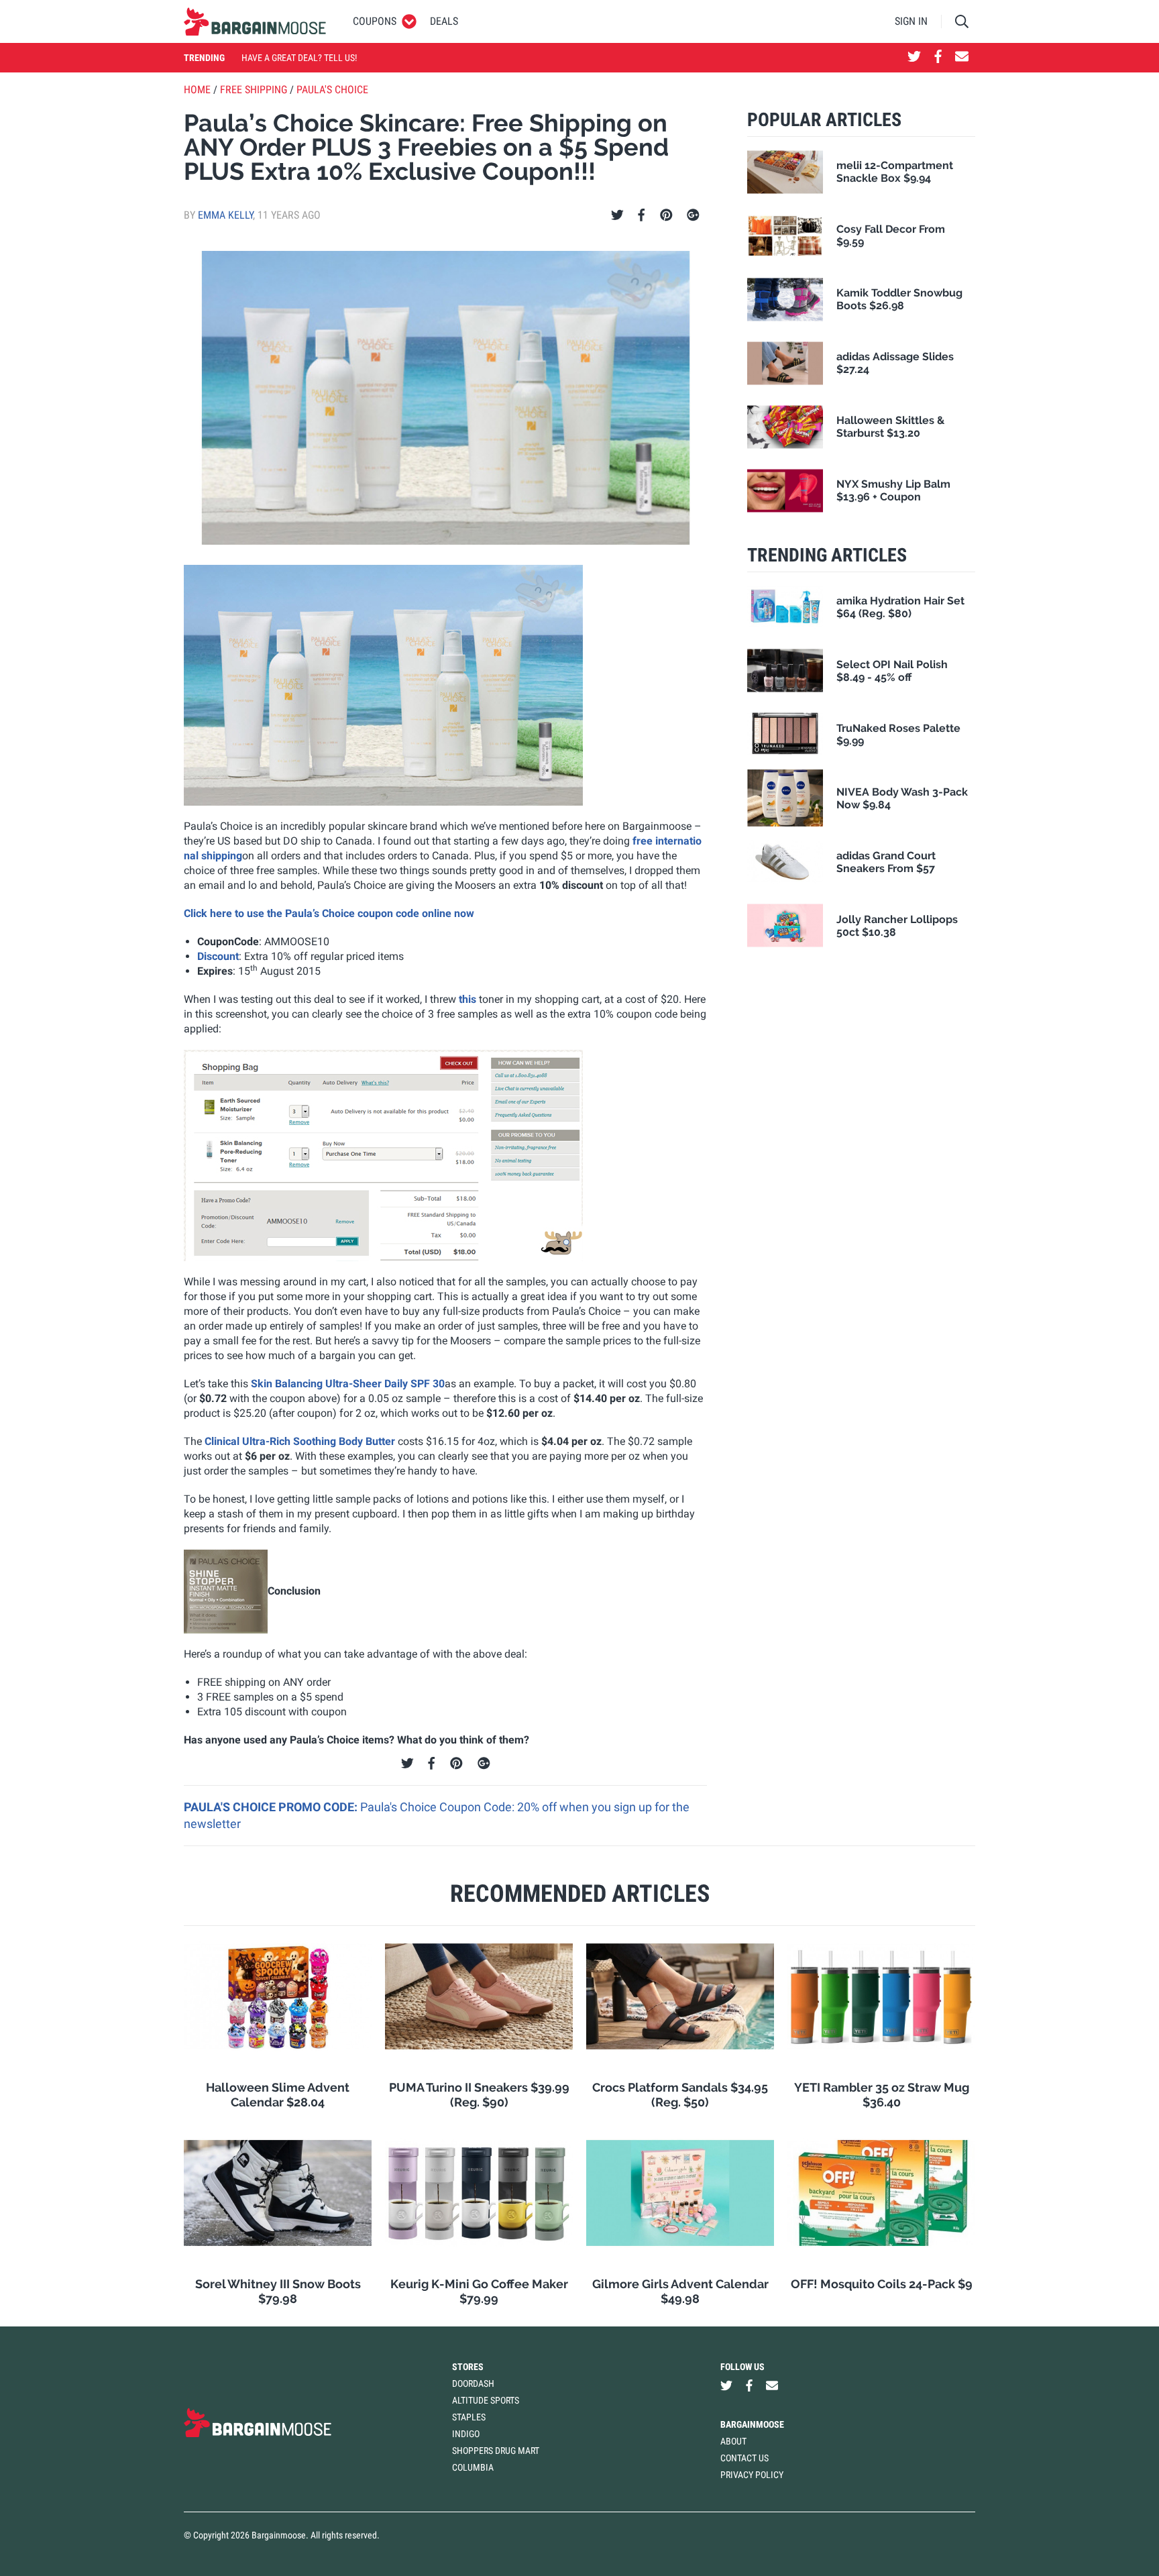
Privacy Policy (752, 2475)
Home (197, 90)
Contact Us (744, 2458)
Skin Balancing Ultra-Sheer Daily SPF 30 (348, 1384)
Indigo (466, 2434)
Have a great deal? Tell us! (299, 58)
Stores (468, 2367)
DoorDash (473, 2383)
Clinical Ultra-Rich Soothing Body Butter (300, 1441)
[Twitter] (617, 215)
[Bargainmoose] (255, 21)
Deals (444, 21)
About (733, 2441)
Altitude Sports (486, 2400)
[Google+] (693, 215)
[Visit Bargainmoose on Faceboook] (938, 58)
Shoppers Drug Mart (496, 2451)
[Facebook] (641, 215)
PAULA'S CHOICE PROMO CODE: (272, 1807)
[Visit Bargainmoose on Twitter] (914, 58)
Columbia (473, 2467)
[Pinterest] (666, 215)
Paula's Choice (332, 90)
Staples (469, 2417)
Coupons (375, 21)
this (467, 999)
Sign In (911, 21)
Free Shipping (254, 90)
